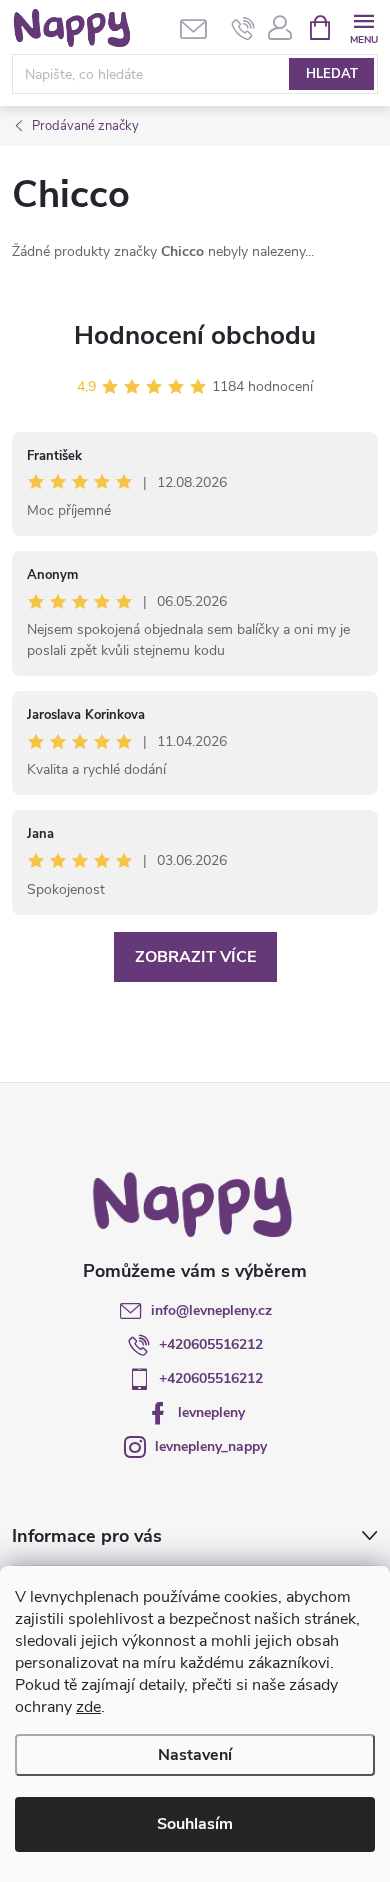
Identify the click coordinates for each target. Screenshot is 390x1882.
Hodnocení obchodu (195, 335)
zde (88, 1707)
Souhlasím (195, 1824)
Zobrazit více (195, 957)
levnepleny (211, 1412)
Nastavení (195, 1755)
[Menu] (363, 26)
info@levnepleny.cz (211, 1310)
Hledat (332, 74)
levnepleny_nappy (211, 1446)
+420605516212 (211, 1344)
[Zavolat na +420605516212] (243, 28)
